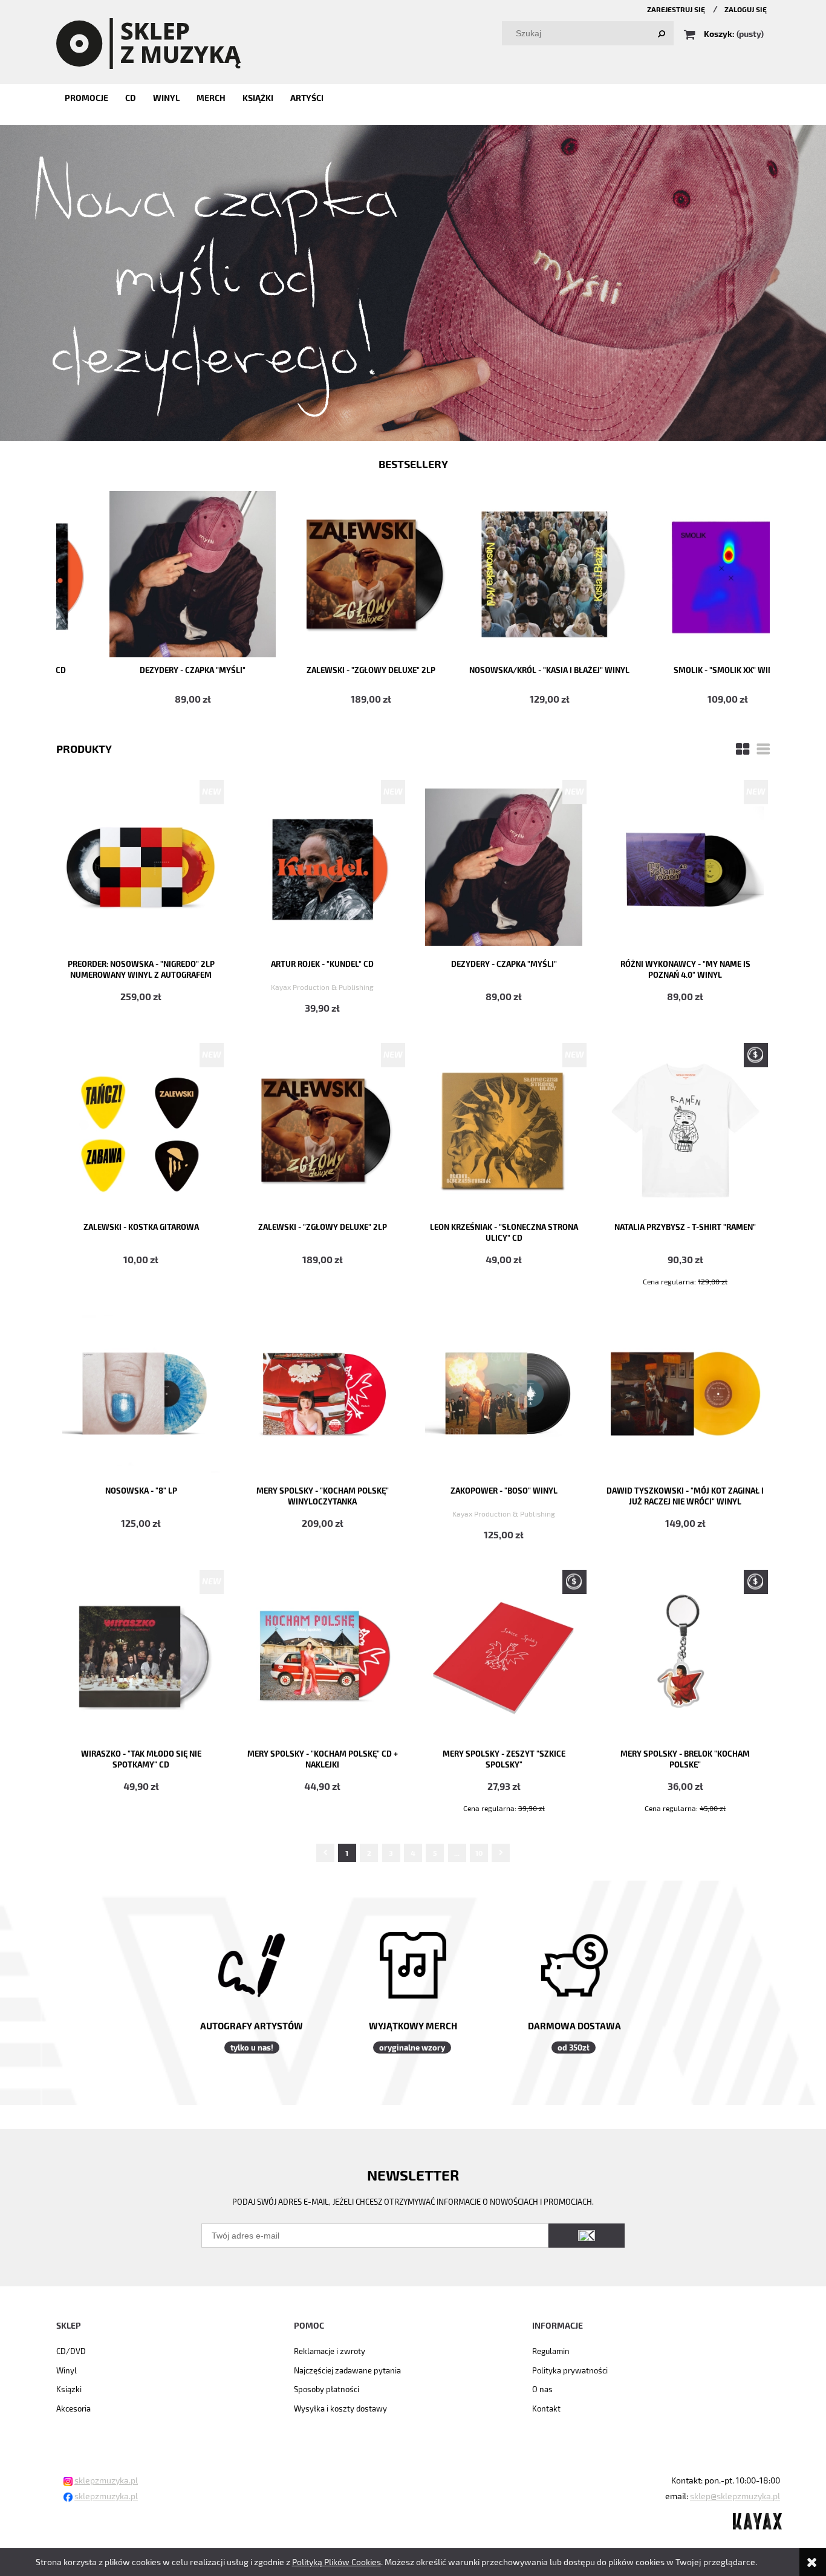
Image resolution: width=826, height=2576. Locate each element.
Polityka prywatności (570, 2370)
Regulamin (551, 2351)
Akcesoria (73, 2408)
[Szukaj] (662, 33)
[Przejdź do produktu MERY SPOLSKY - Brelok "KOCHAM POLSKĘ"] (685, 1656)
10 (479, 1853)
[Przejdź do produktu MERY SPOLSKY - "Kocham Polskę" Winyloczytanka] (322, 1393)
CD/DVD (71, 2351)
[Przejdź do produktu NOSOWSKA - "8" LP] (141, 1393)
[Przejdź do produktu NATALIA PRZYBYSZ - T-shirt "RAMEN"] (685, 1129)
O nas (542, 2389)
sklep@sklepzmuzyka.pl (735, 2496)
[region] (413, 283)
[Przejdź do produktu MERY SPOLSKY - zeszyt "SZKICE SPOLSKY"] (504, 1656)
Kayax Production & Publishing (322, 987)
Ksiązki (69, 2389)
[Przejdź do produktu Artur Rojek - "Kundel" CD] (322, 866)
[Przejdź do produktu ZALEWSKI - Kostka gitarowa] (141, 1129)
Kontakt (546, 2408)
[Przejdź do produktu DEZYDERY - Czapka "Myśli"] (504, 866)
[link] (413, 283)
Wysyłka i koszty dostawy (340, 2408)
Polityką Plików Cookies (337, 2562)
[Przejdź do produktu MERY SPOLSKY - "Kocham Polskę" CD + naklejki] (322, 1656)
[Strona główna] (148, 42)
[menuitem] (86, 98)
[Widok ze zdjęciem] (743, 748)
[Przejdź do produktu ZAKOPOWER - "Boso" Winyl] (504, 1393)
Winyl (67, 2370)
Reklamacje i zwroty (330, 2351)
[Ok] (587, 2236)
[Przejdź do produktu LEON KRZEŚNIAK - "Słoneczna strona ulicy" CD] (504, 1129)
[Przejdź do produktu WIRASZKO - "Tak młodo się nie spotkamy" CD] (141, 1656)
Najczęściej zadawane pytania (347, 2370)
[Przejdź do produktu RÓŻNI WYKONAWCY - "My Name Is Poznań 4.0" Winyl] (685, 866)
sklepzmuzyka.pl (106, 2480)
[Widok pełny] (763, 748)
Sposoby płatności (327, 2389)
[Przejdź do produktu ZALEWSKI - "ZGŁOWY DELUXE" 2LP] (322, 1129)
